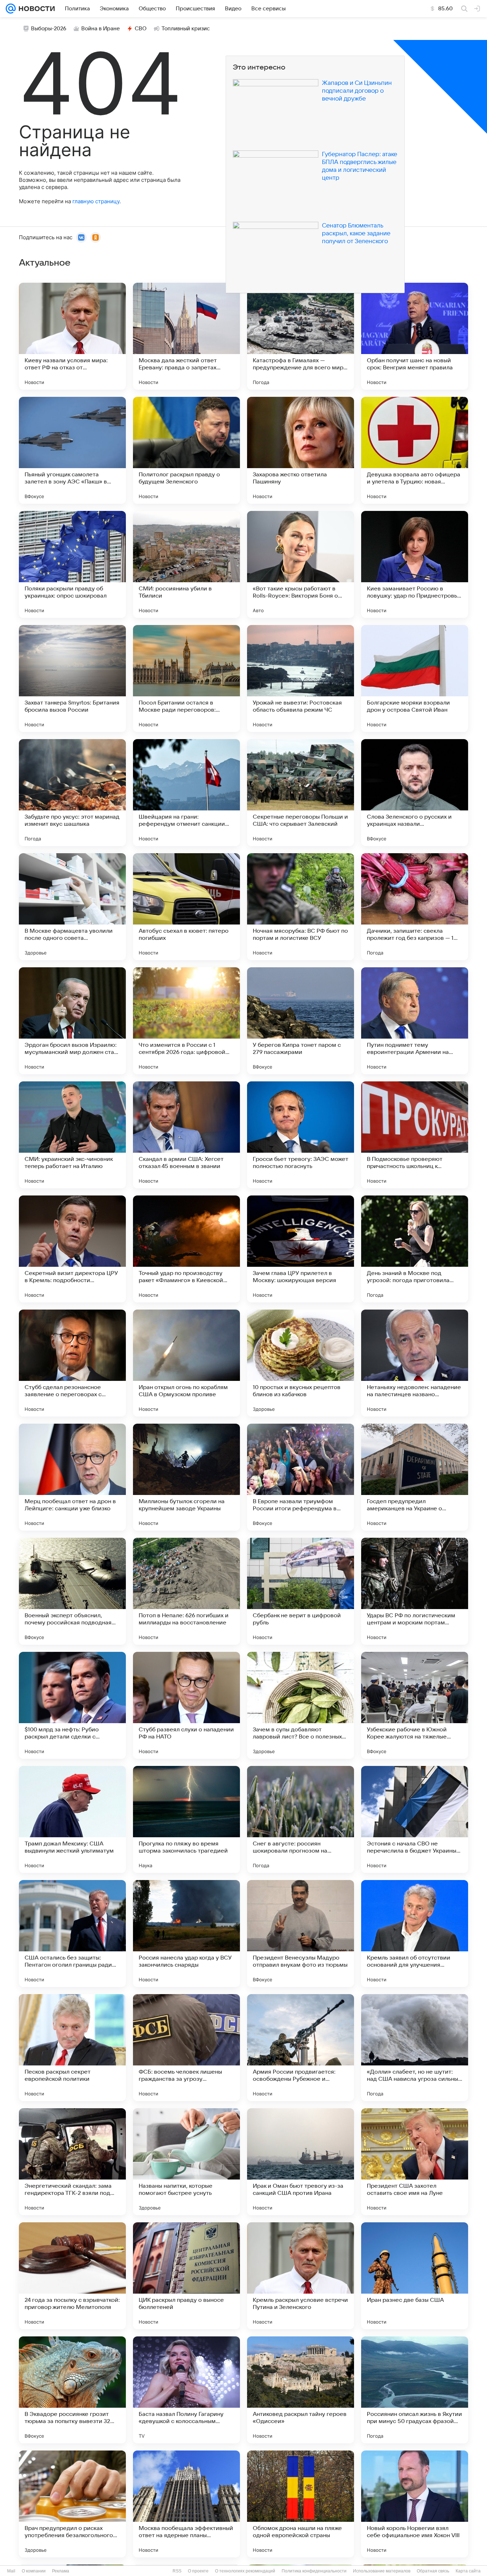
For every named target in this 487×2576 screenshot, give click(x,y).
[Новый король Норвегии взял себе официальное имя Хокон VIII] (415, 2504)
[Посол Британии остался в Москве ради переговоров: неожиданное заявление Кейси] (186, 678)
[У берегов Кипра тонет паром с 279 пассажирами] (301, 1021)
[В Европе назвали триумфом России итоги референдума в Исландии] (301, 1477)
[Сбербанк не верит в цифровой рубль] (301, 1591)
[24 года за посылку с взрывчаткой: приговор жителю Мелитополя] (72, 2276)
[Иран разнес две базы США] (415, 2276)
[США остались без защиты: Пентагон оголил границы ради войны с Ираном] (72, 1934)
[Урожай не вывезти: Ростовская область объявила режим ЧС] (301, 678)
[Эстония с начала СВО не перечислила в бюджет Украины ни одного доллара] (415, 1819)
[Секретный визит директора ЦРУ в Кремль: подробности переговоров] (72, 1249)
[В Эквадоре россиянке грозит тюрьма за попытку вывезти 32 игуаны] (72, 2390)
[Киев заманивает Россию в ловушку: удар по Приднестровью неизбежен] (415, 564)
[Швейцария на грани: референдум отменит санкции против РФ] (186, 793)
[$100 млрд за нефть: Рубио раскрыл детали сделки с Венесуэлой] (72, 1705)
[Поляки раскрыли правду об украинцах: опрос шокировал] (72, 564)
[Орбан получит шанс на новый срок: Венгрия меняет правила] (415, 336)
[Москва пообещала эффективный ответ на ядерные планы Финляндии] (186, 2504)
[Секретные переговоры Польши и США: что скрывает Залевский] (301, 793)
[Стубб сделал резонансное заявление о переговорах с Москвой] (72, 1363)
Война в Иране (101, 29)
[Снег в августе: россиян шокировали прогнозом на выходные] (301, 1819)
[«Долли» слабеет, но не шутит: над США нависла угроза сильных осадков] (415, 2048)
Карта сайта (468, 2571)
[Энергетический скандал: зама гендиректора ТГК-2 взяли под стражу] (72, 2162)
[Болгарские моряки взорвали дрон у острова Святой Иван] (415, 678)
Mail (11, 2571)
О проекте (198, 2571)
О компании (34, 2571)
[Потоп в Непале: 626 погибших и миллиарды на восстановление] (186, 1591)
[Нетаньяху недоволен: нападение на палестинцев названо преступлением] (415, 1363)
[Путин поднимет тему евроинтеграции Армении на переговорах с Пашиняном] (415, 1021)
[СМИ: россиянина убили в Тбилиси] (186, 564)
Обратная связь (433, 2571)
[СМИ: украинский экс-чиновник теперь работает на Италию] (72, 1135)
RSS (177, 2571)
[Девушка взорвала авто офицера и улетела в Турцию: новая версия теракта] (415, 450)
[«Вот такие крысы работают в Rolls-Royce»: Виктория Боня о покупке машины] (301, 564)
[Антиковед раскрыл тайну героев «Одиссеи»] (301, 2390)
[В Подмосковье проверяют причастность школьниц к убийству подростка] (415, 1135)
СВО (141, 29)
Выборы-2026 (49, 29)
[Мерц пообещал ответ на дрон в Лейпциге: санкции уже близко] (72, 1477)
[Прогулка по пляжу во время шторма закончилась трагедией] (186, 1819)
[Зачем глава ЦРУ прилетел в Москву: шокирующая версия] (301, 1249)
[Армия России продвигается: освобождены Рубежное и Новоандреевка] (301, 2048)
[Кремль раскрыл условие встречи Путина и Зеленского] (301, 2276)
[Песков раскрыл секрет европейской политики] (72, 2048)
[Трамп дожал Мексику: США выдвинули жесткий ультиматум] (72, 1819)
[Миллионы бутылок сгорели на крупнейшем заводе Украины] (186, 1477)
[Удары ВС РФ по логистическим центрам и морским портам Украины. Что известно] (415, 1591)
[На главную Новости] (35, 9)
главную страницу (96, 201)
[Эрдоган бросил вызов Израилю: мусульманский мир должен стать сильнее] (72, 1021)
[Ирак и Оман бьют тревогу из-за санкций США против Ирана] (301, 2162)
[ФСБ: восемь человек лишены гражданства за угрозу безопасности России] (186, 2048)
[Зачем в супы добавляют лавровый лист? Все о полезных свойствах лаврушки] (301, 1705)
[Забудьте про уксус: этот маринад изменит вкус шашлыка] (72, 793)
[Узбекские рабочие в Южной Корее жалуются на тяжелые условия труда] (415, 1705)
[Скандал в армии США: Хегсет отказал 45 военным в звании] (186, 1135)
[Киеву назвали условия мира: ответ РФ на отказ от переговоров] (72, 336)
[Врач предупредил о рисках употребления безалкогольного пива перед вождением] (72, 2504)
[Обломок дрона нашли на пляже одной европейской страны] (301, 2504)
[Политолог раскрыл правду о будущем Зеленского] (186, 450)
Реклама (61, 2571)
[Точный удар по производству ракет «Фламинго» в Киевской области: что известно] (186, 1249)
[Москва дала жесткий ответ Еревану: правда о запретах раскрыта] (186, 336)
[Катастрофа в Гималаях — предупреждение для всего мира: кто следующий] (301, 336)
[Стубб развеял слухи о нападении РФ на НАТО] (186, 1705)
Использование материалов (382, 2571)
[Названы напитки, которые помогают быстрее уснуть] (186, 2162)
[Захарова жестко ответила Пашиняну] (301, 450)
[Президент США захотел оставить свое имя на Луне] (415, 2162)
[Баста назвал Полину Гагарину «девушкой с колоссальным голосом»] (186, 2390)
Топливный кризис (186, 29)
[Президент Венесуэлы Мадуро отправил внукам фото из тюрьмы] (301, 1934)
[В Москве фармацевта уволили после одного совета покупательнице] (72, 907)
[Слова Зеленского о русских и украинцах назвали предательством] (415, 793)
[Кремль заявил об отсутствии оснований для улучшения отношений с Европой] (415, 1934)
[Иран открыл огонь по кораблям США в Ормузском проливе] (186, 1363)
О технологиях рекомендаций (245, 2571)
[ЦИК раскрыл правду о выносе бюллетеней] (186, 2276)
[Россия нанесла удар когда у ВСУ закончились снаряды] (186, 1934)
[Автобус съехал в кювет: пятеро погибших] (186, 907)
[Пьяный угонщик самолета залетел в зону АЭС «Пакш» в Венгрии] (72, 450)
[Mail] (11, 9)
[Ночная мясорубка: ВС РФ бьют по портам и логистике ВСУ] (301, 907)
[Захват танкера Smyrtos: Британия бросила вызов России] (72, 678)
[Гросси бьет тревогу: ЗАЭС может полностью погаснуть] (301, 1135)
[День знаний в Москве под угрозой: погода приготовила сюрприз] (415, 1249)
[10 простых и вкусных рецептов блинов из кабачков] (301, 1363)
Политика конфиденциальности (314, 2571)
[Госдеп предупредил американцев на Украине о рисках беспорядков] (415, 1477)
